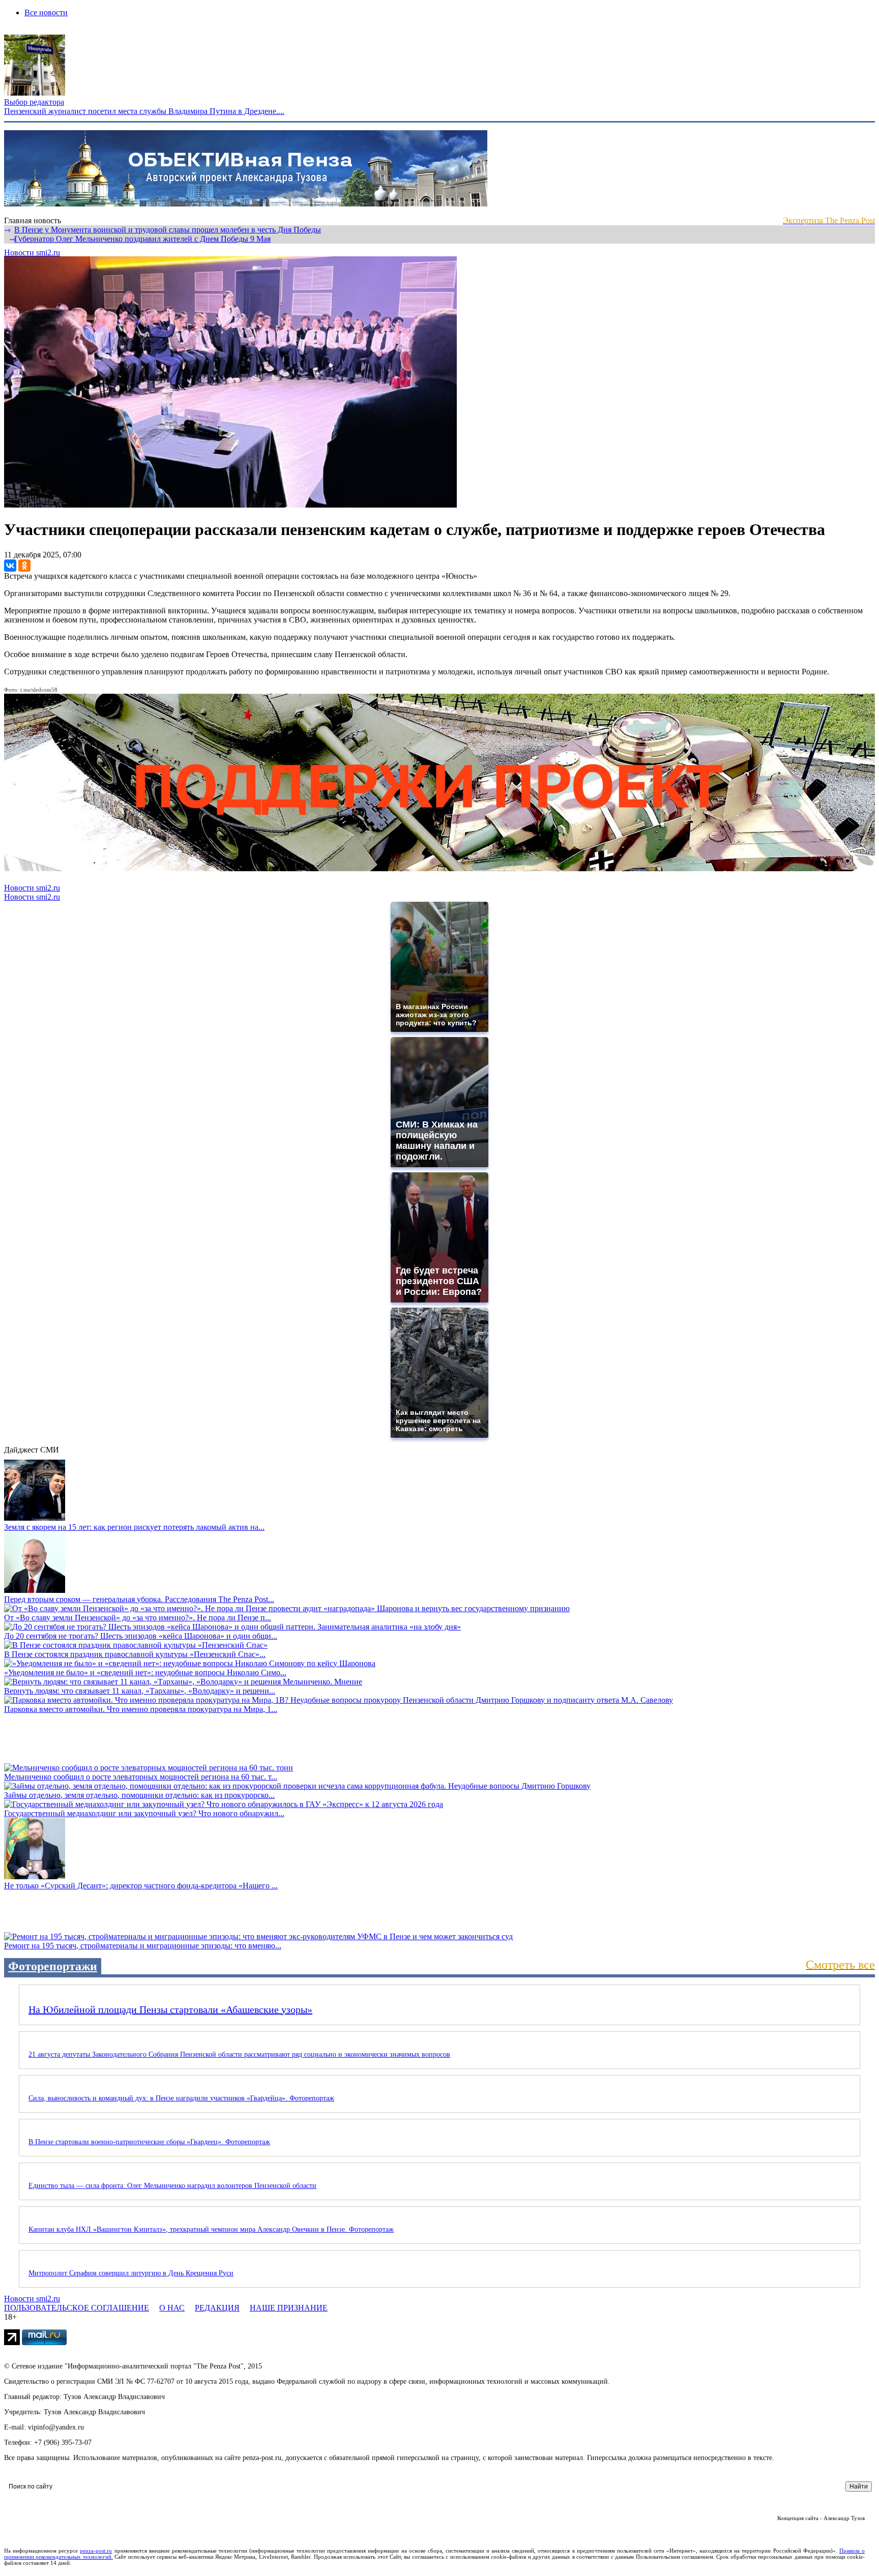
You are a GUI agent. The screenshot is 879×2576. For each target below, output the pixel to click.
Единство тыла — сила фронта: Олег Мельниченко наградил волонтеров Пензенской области (172, 2186)
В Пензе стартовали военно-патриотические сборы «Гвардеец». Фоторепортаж (149, 2142)
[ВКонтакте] (10, 566)
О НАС (172, 2308)
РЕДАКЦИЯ (217, 2308)
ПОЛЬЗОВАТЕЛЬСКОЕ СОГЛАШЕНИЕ (77, 2308)
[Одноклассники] (24, 566)
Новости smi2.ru (32, 253)
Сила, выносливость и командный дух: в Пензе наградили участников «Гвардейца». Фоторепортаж (181, 2098)
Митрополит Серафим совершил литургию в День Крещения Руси (131, 2273)
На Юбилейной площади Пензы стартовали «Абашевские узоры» (170, 2009)
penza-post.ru (96, 2551)
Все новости (46, 12)
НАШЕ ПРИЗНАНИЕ (289, 2308)
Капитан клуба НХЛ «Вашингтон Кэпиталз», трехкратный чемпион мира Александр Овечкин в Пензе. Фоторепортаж (211, 2229)
